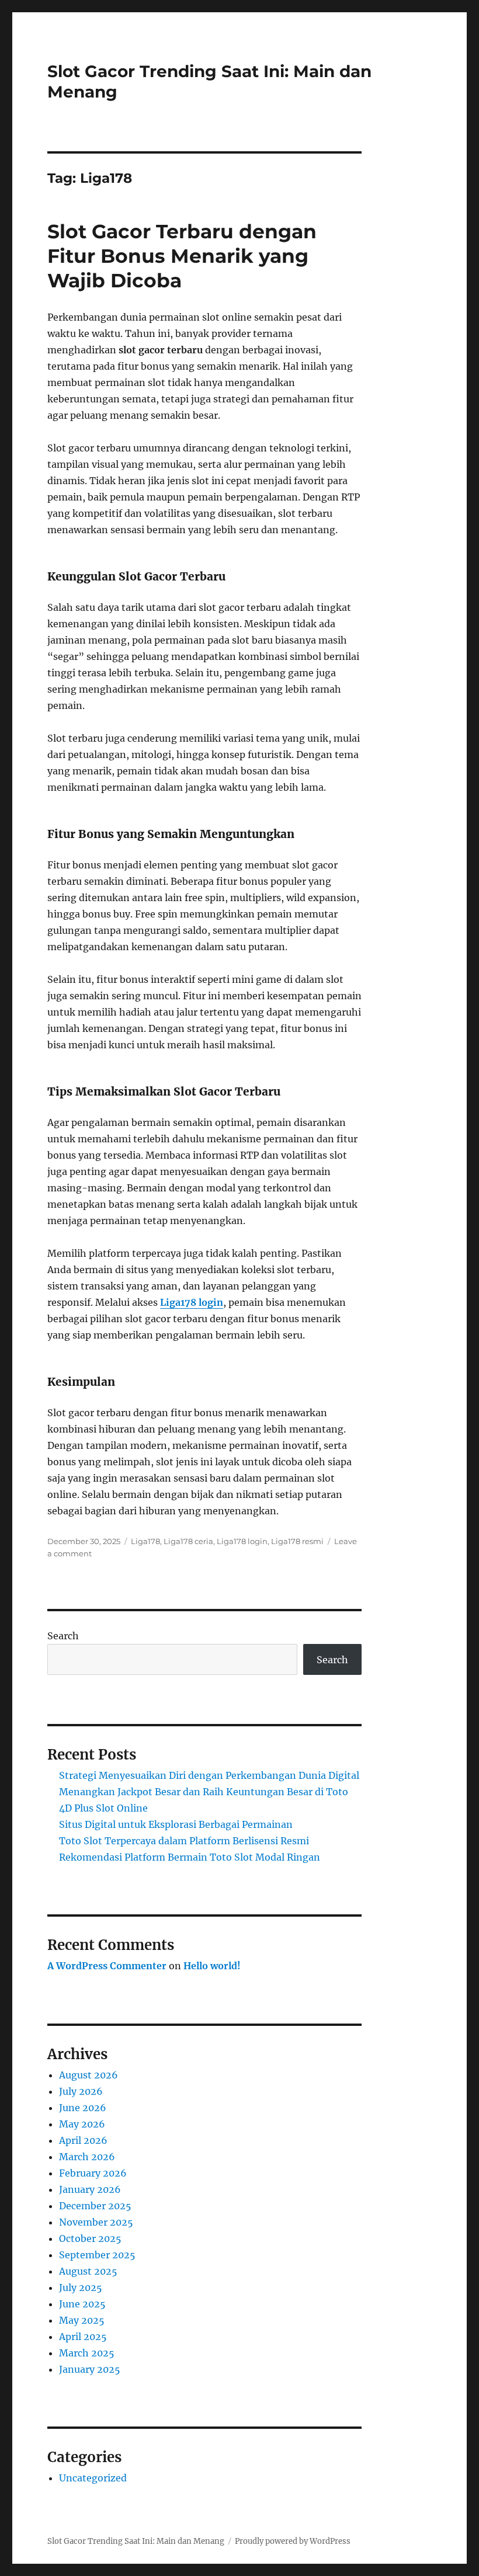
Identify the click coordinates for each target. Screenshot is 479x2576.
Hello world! (212, 1966)
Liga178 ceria (188, 1541)
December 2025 (95, 2206)
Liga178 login (192, 1302)
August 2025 (88, 2271)
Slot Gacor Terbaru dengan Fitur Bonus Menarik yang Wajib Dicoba (182, 256)
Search (63, 1636)
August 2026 (88, 2075)
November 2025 (96, 2222)
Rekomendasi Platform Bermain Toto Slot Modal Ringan (190, 1857)
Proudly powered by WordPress (293, 2541)
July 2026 (81, 2091)
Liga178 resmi (297, 1541)
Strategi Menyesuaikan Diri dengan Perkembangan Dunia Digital (209, 1775)
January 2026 (90, 2189)
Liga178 (145, 1541)
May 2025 (82, 2320)
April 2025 (83, 2337)
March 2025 (87, 2353)
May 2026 (82, 2124)
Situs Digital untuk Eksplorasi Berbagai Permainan (176, 1824)
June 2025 (82, 2304)
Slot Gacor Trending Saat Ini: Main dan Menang (136, 2541)
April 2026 (83, 2140)
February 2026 (93, 2173)
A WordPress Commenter (107, 1966)
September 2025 (97, 2255)
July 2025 (81, 2288)
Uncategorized (93, 2478)
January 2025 (90, 2369)
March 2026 (87, 2157)
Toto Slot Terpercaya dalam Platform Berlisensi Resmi (184, 1841)
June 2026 (83, 2108)
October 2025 (90, 2238)
